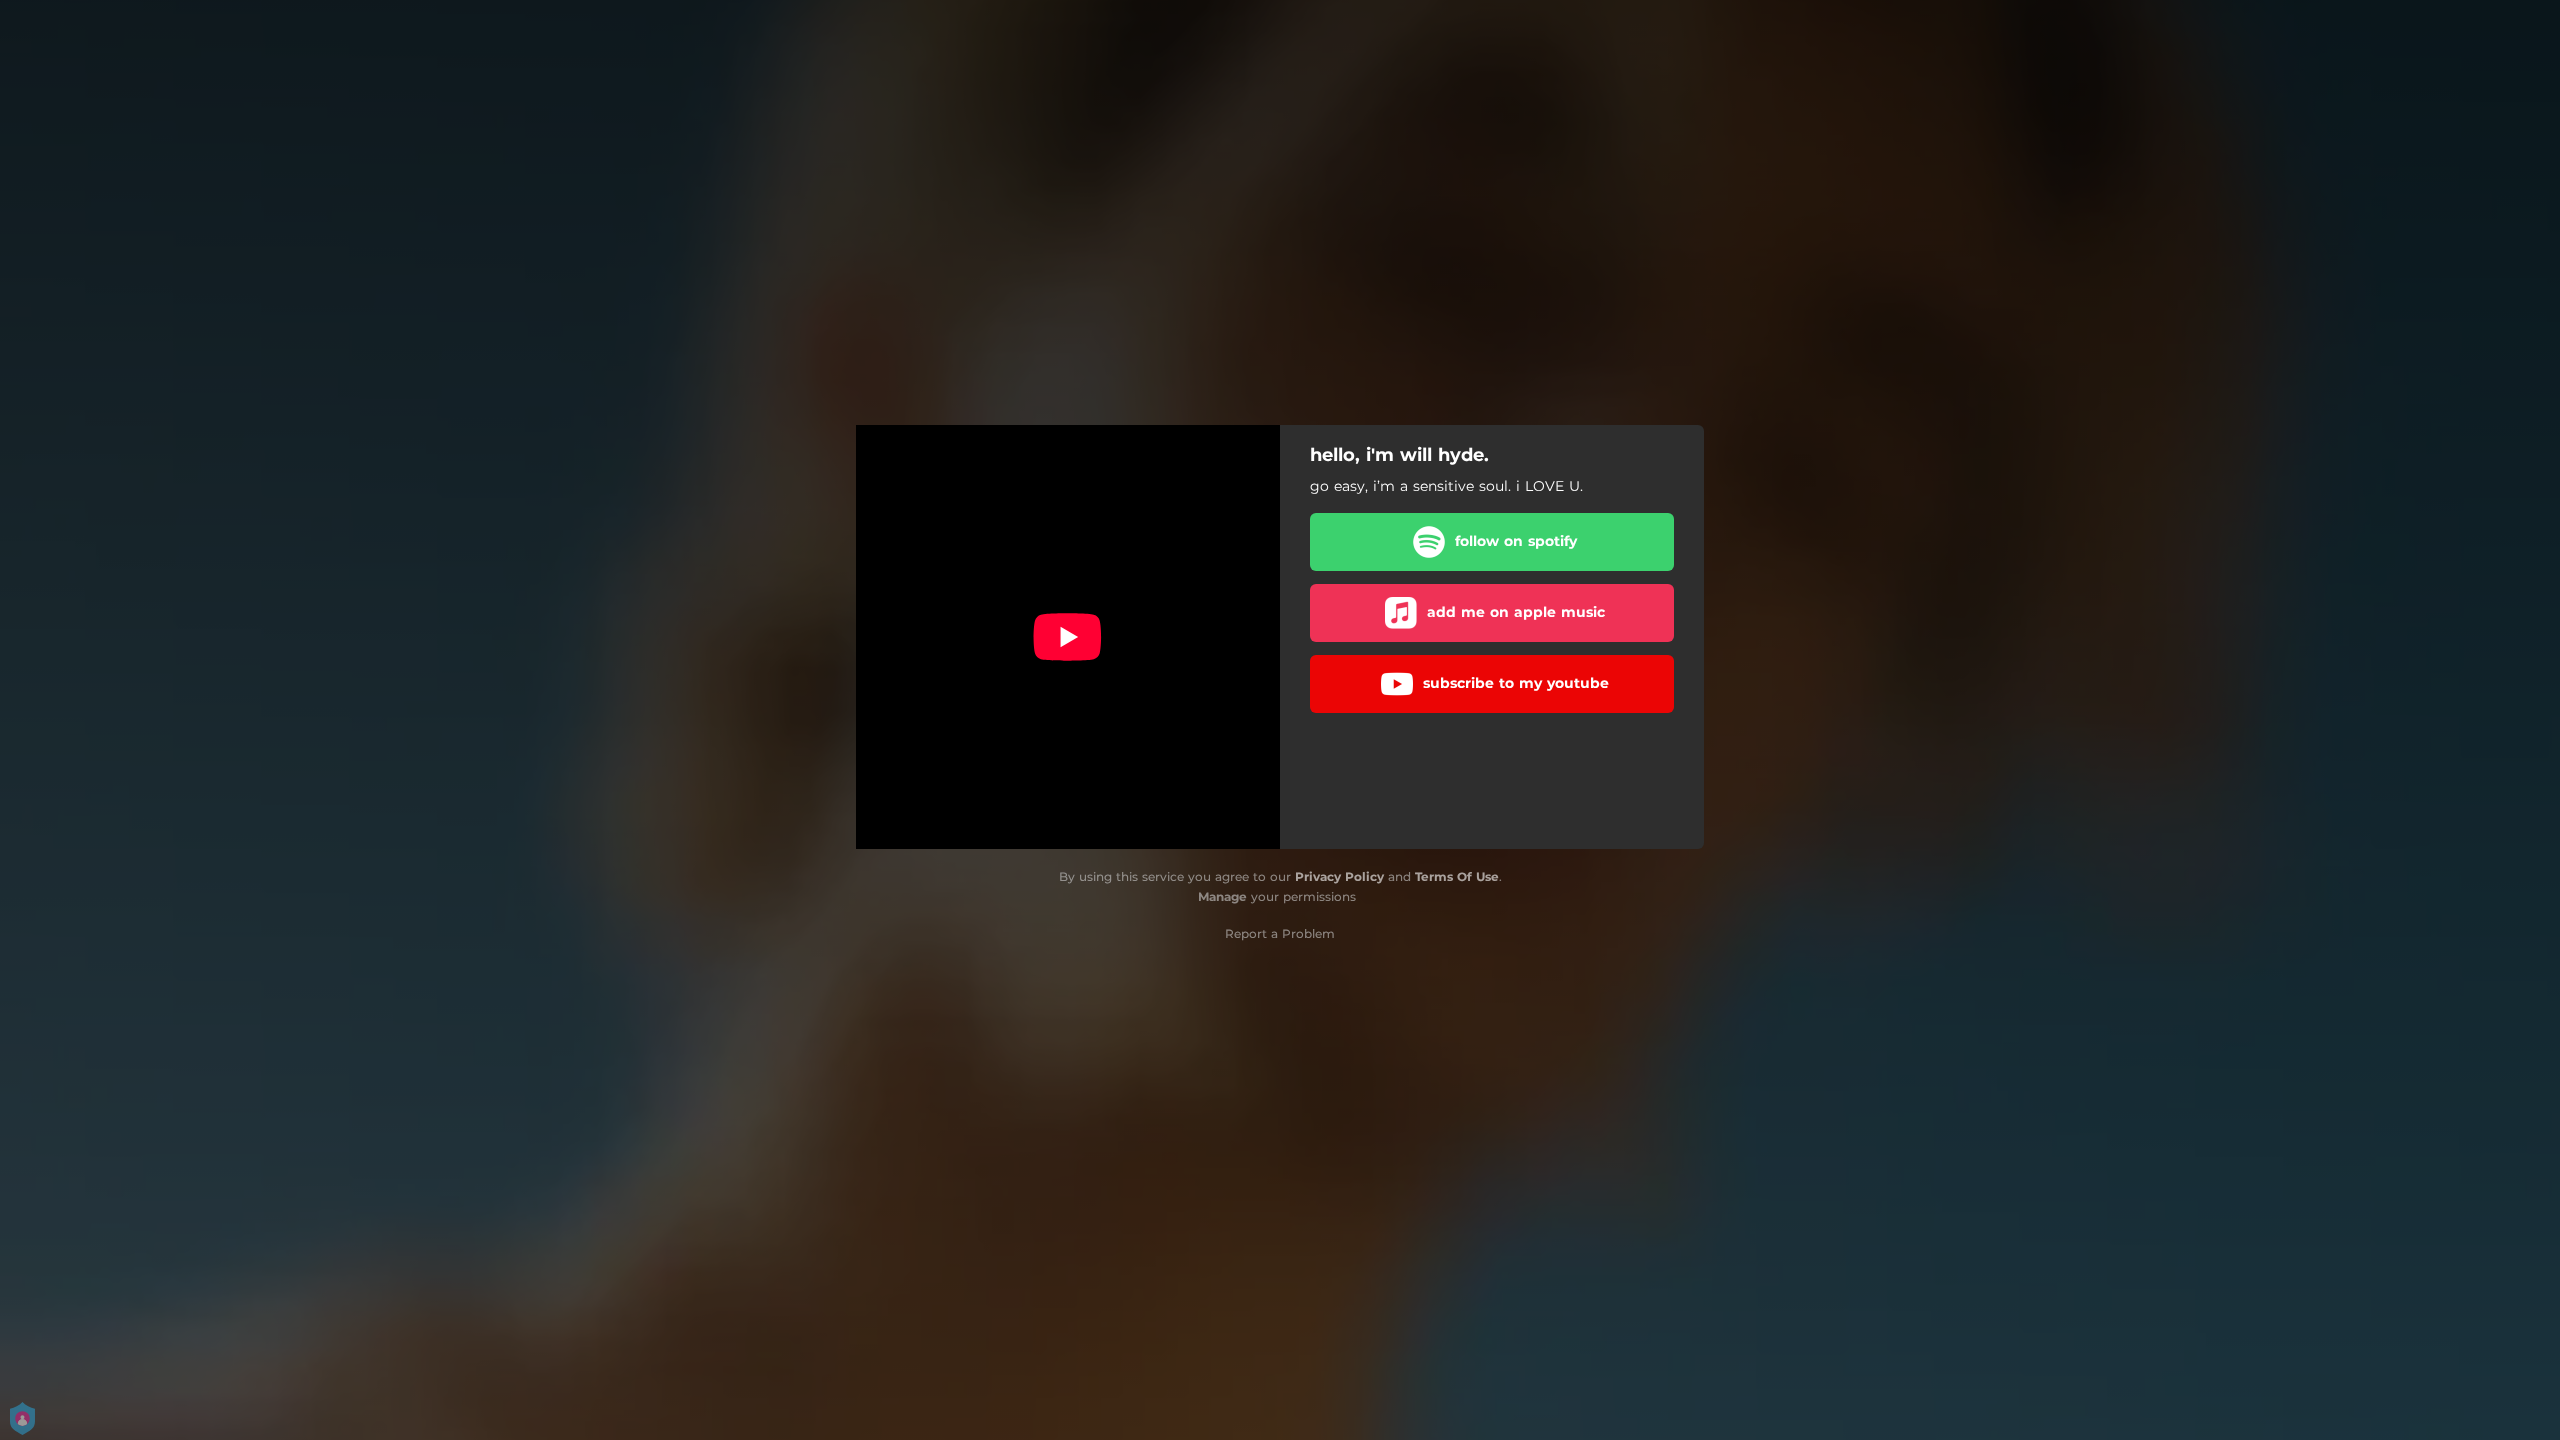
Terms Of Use (1457, 876)
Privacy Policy (1339, 876)
